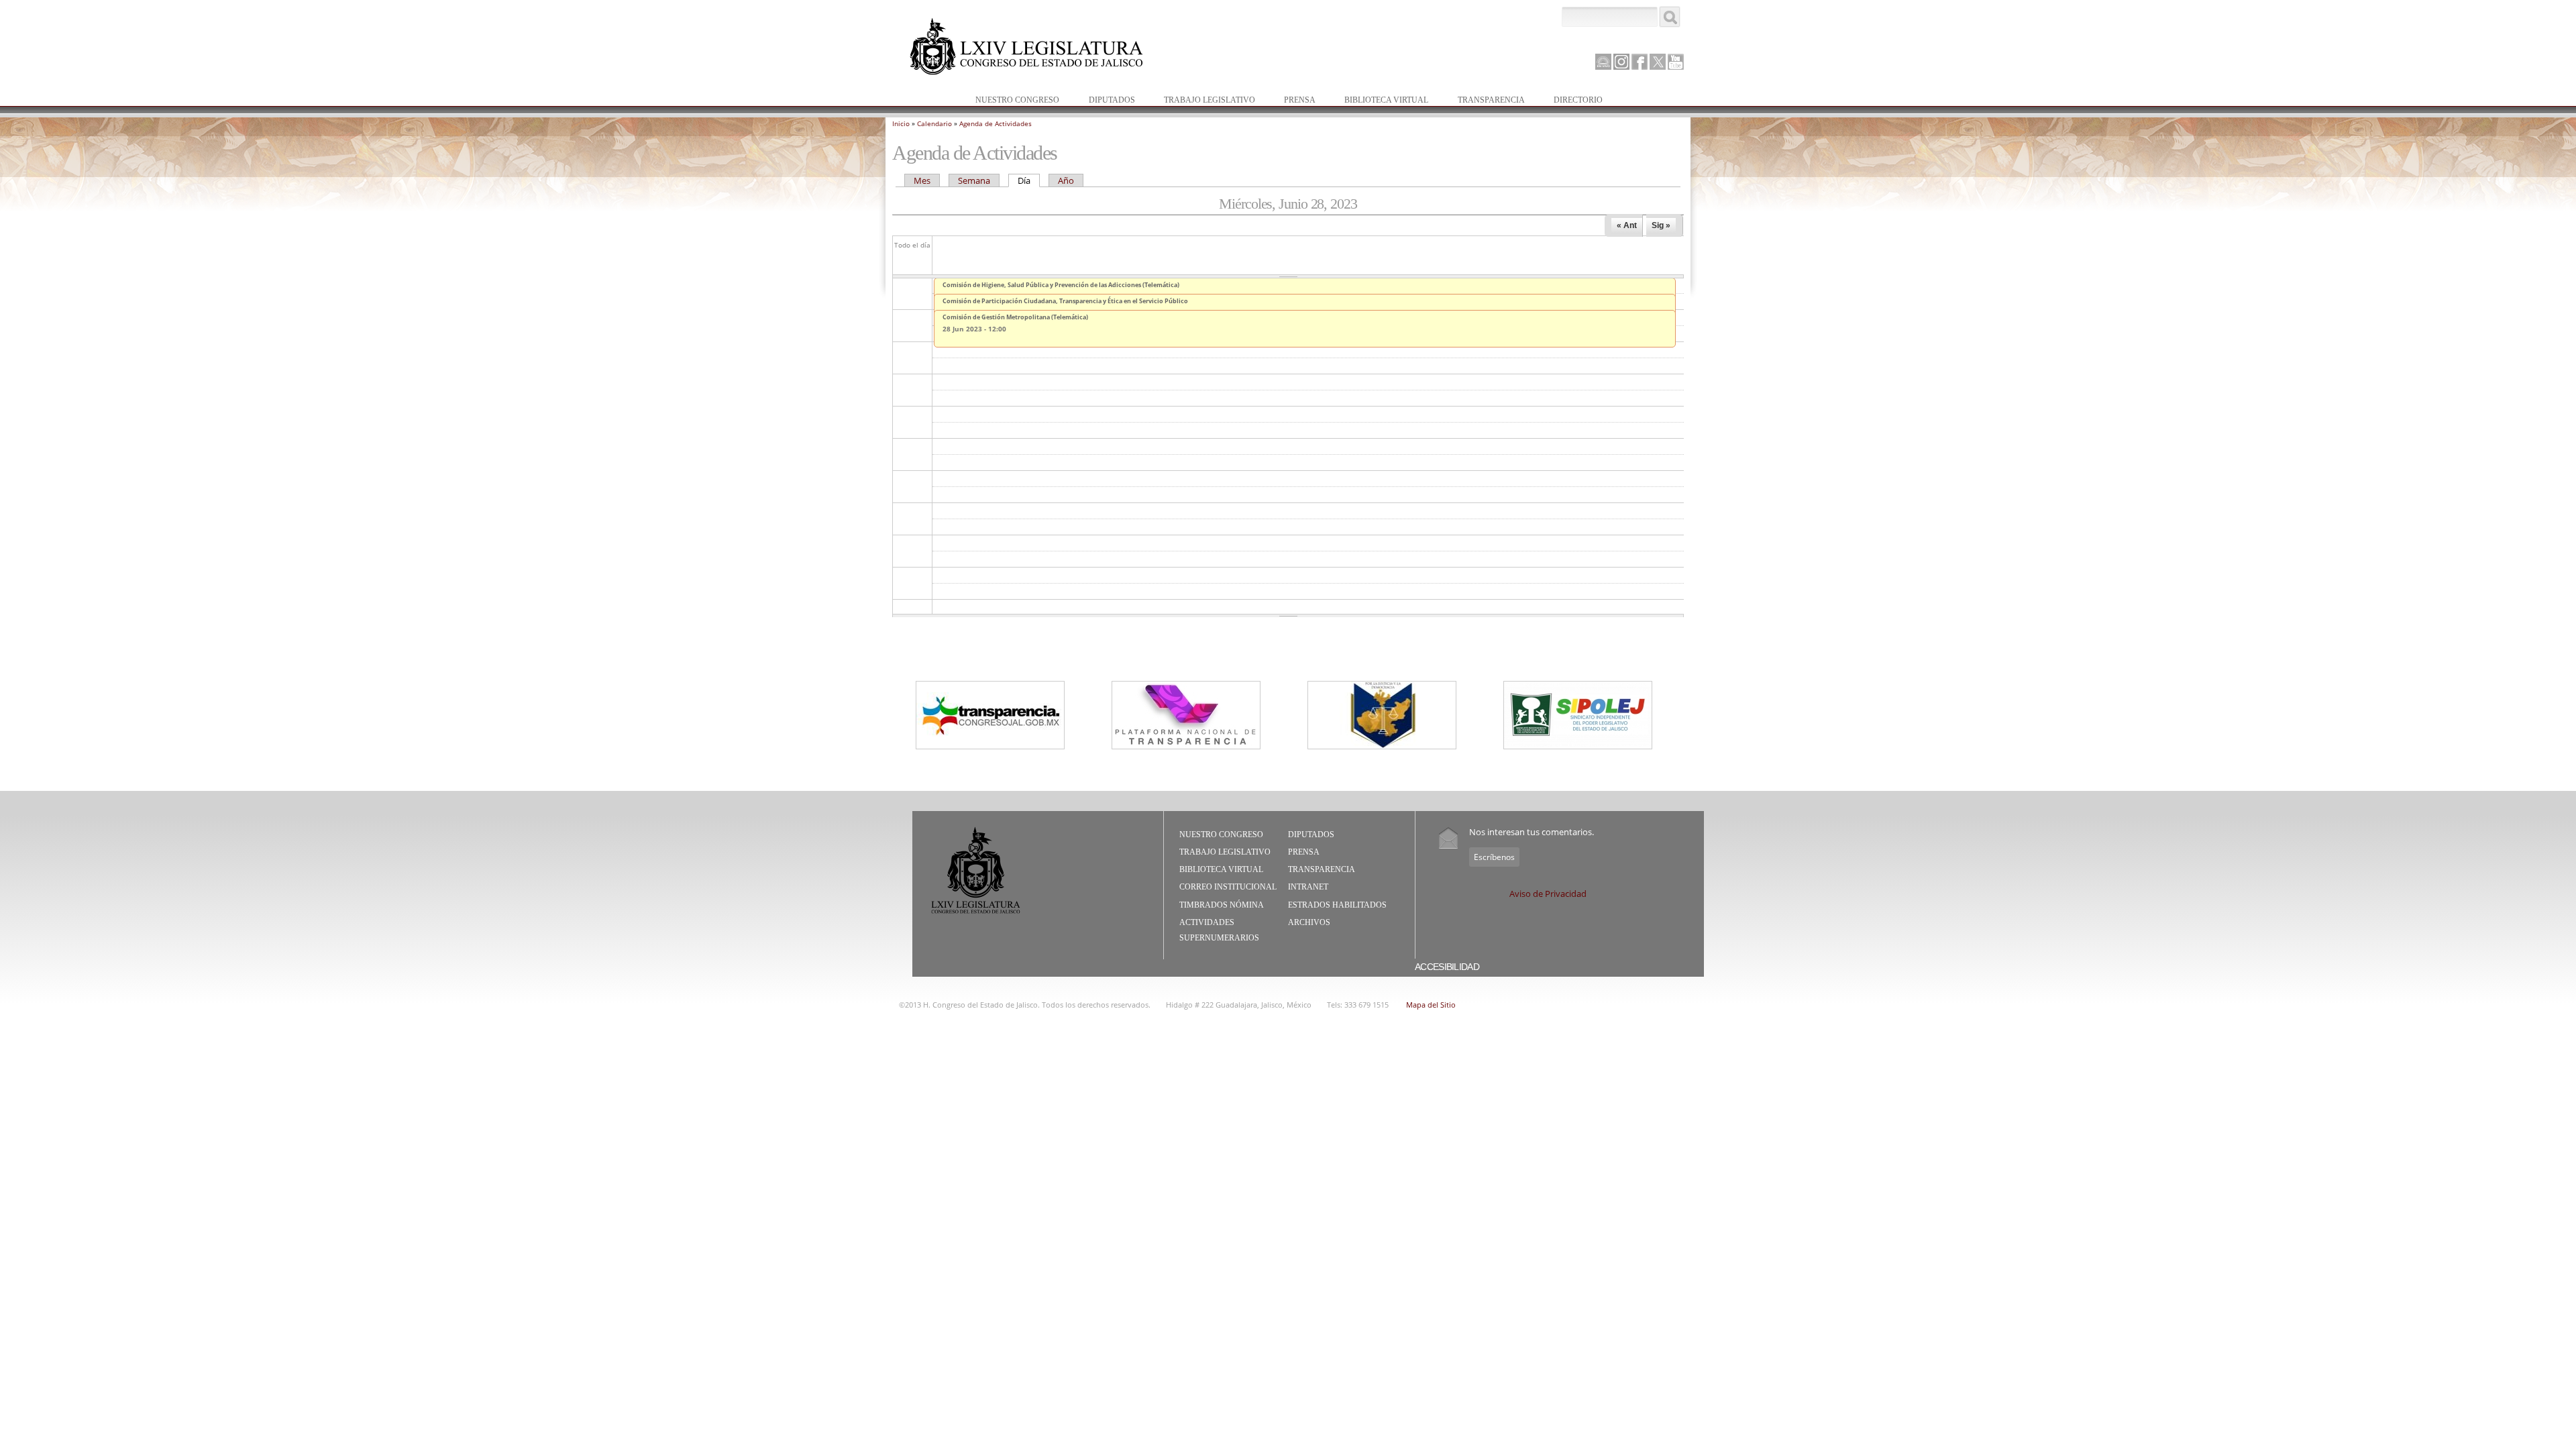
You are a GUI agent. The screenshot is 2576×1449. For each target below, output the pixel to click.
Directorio (1578, 100)
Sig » (1661, 225)
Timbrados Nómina (1222, 905)
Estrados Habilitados (1337, 905)
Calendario (934, 123)
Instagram (1621, 62)
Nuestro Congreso (1011, 101)
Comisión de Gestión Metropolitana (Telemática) (1015, 317)
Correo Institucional (1228, 887)
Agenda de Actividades (996, 123)
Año (1066, 180)
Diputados (1105, 101)
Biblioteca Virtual (1380, 101)
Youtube (1676, 62)
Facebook (1640, 62)
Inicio (901, 123)
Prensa (1293, 101)
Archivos (1309, 922)
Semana (974, 180)
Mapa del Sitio (1431, 1005)
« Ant (1627, 225)
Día (1029, 180)
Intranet (1308, 887)
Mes (922, 180)
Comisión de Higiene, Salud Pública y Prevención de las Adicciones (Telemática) (1061, 285)
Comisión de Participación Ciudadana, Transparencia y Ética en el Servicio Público (1065, 301)
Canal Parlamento (1603, 62)
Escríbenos (1494, 857)
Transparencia (1491, 100)
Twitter (1658, 62)
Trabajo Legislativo (1203, 101)
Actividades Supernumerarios (1219, 930)
